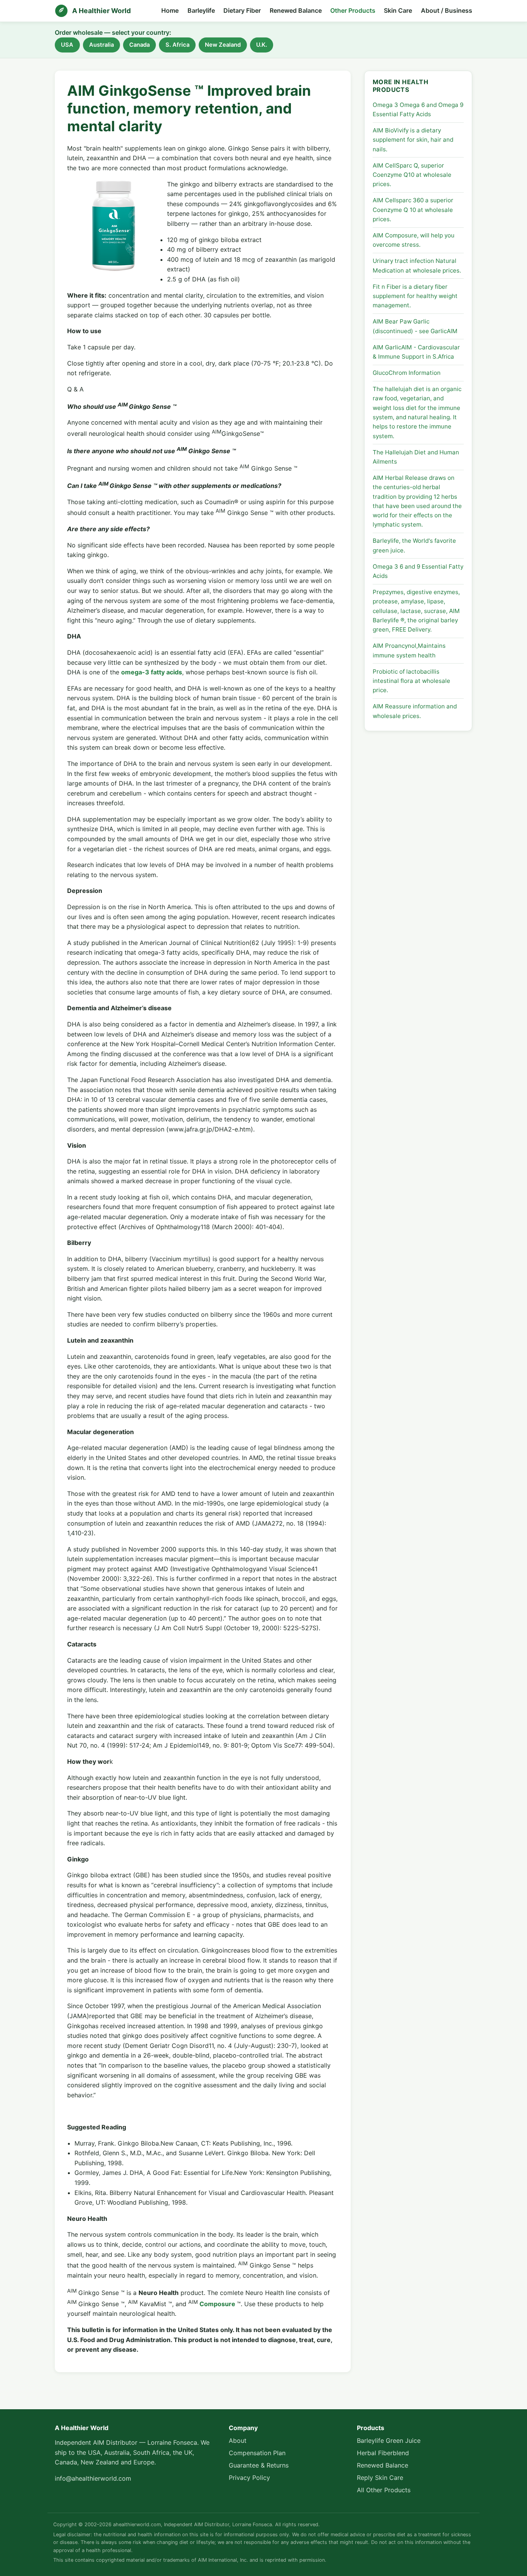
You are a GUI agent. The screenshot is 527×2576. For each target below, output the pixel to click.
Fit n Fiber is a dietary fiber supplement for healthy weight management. (415, 296)
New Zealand (223, 45)
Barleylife (201, 10)
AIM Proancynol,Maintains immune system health (409, 650)
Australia (101, 45)
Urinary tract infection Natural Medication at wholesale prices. (417, 265)
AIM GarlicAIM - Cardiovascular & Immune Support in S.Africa (416, 352)
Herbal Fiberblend (383, 2453)
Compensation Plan (257, 2453)
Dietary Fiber (242, 10)
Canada (139, 45)
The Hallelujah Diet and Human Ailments (416, 457)
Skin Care (398, 10)
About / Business (447, 10)
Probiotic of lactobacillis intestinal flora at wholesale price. (411, 681)
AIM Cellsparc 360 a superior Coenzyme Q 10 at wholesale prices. (413, 210)
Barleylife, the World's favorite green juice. (414, 545)
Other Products (353, 10)
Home (170, 10)
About (238, 2441)
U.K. (262, 45)
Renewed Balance (296, 10)
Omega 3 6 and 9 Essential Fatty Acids (418, 571)
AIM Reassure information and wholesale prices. (415, 711)
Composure (217, 2304)
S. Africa (177, 45)
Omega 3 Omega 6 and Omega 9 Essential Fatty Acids (418, 109)
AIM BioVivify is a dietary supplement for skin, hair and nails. (413, 140)
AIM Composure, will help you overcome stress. (414, 240)
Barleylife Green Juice (389, 2441)
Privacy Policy (249, 2478)
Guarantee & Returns (259, 2465)
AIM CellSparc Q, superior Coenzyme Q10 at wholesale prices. (412, 175)
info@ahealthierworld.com (93, 2478)
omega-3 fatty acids (152, 672)
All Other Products (384, 2490)
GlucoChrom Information (407, 373)
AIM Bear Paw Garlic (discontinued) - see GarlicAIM (415, 326)
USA (67, 45)
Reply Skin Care (380, 2478)
